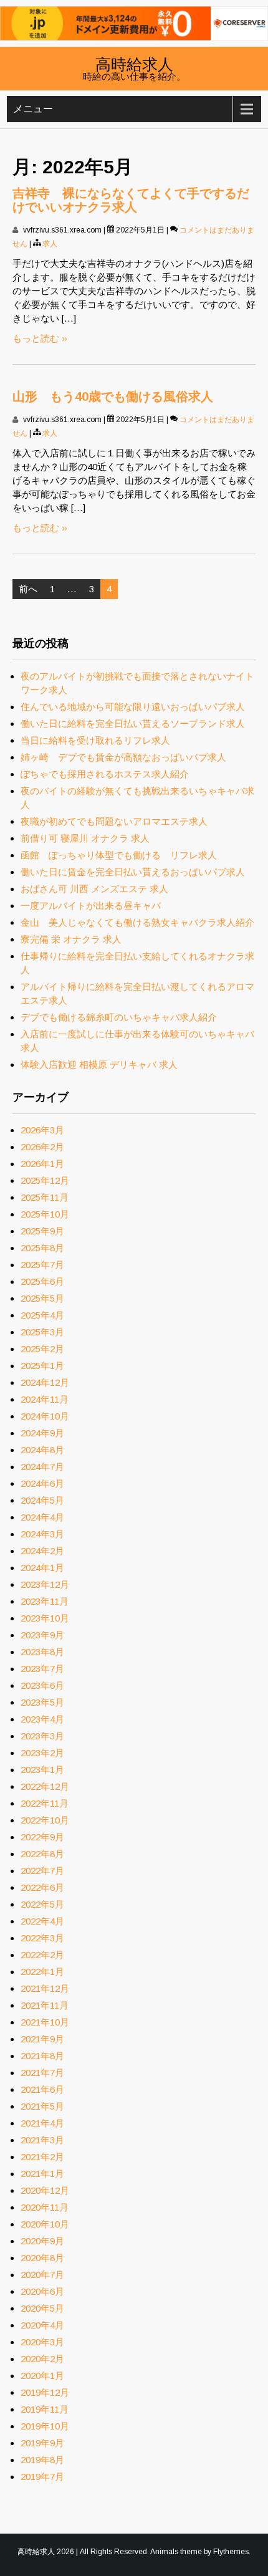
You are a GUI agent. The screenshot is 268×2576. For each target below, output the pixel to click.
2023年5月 (42, 1702)
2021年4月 (42, 2123)
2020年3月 (42, 2342)
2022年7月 (42, 1871)
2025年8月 (42, 1248)
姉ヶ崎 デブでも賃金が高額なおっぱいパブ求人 (123, 757)
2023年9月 (42, 1635)
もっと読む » (40, 338)
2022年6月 (42, 1887)
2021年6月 (42, 2089)
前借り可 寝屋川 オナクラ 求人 (85, 838)
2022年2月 (42, 1955)
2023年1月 (42, 1770)
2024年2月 (42, 1551)
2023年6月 (42, 1685)
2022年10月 (45, 1820)
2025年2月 (42, 1349)
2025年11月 (45, 1197)
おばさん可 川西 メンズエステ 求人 (94, 889)
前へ (28, 589)
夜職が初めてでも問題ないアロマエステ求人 (114, 821)
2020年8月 (42, 2258)
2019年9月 (42, 2443)
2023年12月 (45, 1584)
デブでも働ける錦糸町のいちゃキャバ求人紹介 (119, 1017)
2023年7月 (42, 1669)
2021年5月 (42, 2106)
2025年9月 (42, 1231)
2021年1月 (42, 2174)
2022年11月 (45, 1803)
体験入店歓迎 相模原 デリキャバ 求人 (99, 1065)
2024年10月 (45, 1416)
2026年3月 (42, 1130)
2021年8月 (42, 2056)
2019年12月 (45, 2392)
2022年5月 (42, 1904)
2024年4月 (42, 1517)
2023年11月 (45, 1601)
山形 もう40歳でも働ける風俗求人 (113, 396)
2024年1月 (42, 1568)
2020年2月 (42, 2359)
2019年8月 (42, 2460)
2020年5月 (42, 2308)
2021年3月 (42, 2140)
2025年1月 (42, 1366)
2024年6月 (42, 1483)
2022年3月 (42, 1938)
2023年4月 (42, 1719)
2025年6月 (42, 1281)
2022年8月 (42, 1854)
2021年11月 (45, 2005)
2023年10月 (45, 1618)
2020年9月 (42, 2241)
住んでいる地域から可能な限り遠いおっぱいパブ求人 (133, 707)
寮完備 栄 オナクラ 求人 (71, 939)
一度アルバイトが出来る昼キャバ (91, 906)
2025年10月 (45, 1214)
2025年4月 (42, 1315)
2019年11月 (45, 2409)
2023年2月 (42, 1753)
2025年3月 (42, 1332)
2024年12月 (45, 1382)
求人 (50, 244)
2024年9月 (42, 1433)
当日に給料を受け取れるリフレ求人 (95, 740)
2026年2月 (42, 1147)
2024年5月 (42, 1500)
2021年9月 (42, 2039)
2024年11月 (45, 1399)
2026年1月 (42, 1164)
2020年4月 (42, 2325)
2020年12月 (45, 2190)
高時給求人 (134, 63)
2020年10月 (45, 2224)
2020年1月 (42, 2376)
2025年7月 (42, 1265)
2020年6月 (42, 2291)
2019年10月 (45, 2426)
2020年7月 (42, 2275)
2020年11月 (45, 2207)
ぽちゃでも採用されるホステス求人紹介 (105, 774)
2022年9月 (42, 1837)
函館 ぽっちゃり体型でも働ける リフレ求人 (119, 855)
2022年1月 (42, 1972)
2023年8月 (42, 1652)
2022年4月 (42, 1921)
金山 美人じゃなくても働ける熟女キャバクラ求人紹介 (137, 922)
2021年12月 (45, 1988)
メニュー (33, 109)
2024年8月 (42, 1450)
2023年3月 (42, 1736)
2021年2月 (42, 2157)
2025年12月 (45, 1180)
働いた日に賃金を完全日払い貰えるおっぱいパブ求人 (133, 872)
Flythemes (231, 2552)
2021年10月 (45, 2022)
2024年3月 (42, 1534)
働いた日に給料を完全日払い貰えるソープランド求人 (133, 723)
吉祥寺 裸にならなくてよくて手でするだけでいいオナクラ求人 (131, 200)
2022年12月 (45, 1786)
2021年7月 (42, 2073)
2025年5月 (42, 1298)
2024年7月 (42, 1467)
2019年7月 (42, 2477)
